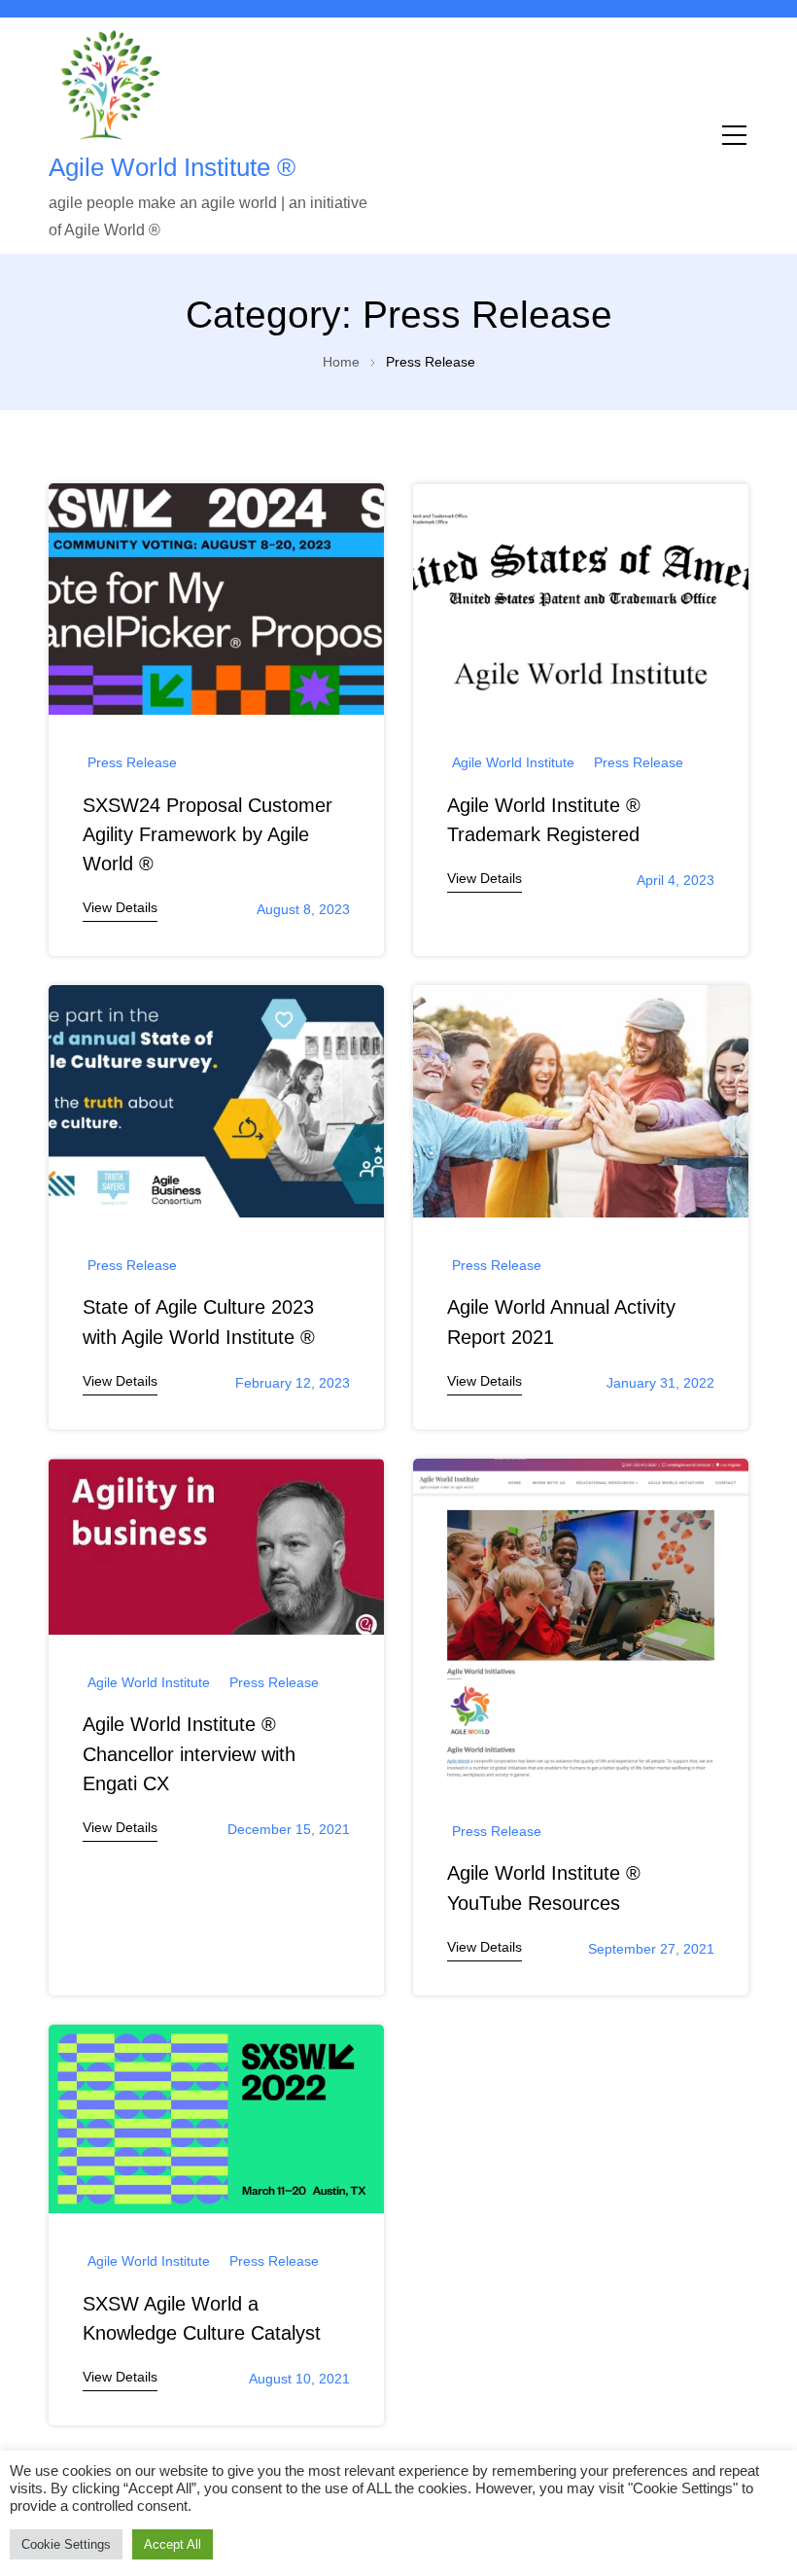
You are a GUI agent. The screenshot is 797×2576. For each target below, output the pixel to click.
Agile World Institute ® (172, 167)
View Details (120, 907)
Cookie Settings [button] (66, 2544)
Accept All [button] (173, 2544)
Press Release (132, 762)
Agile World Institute (513, 762)
